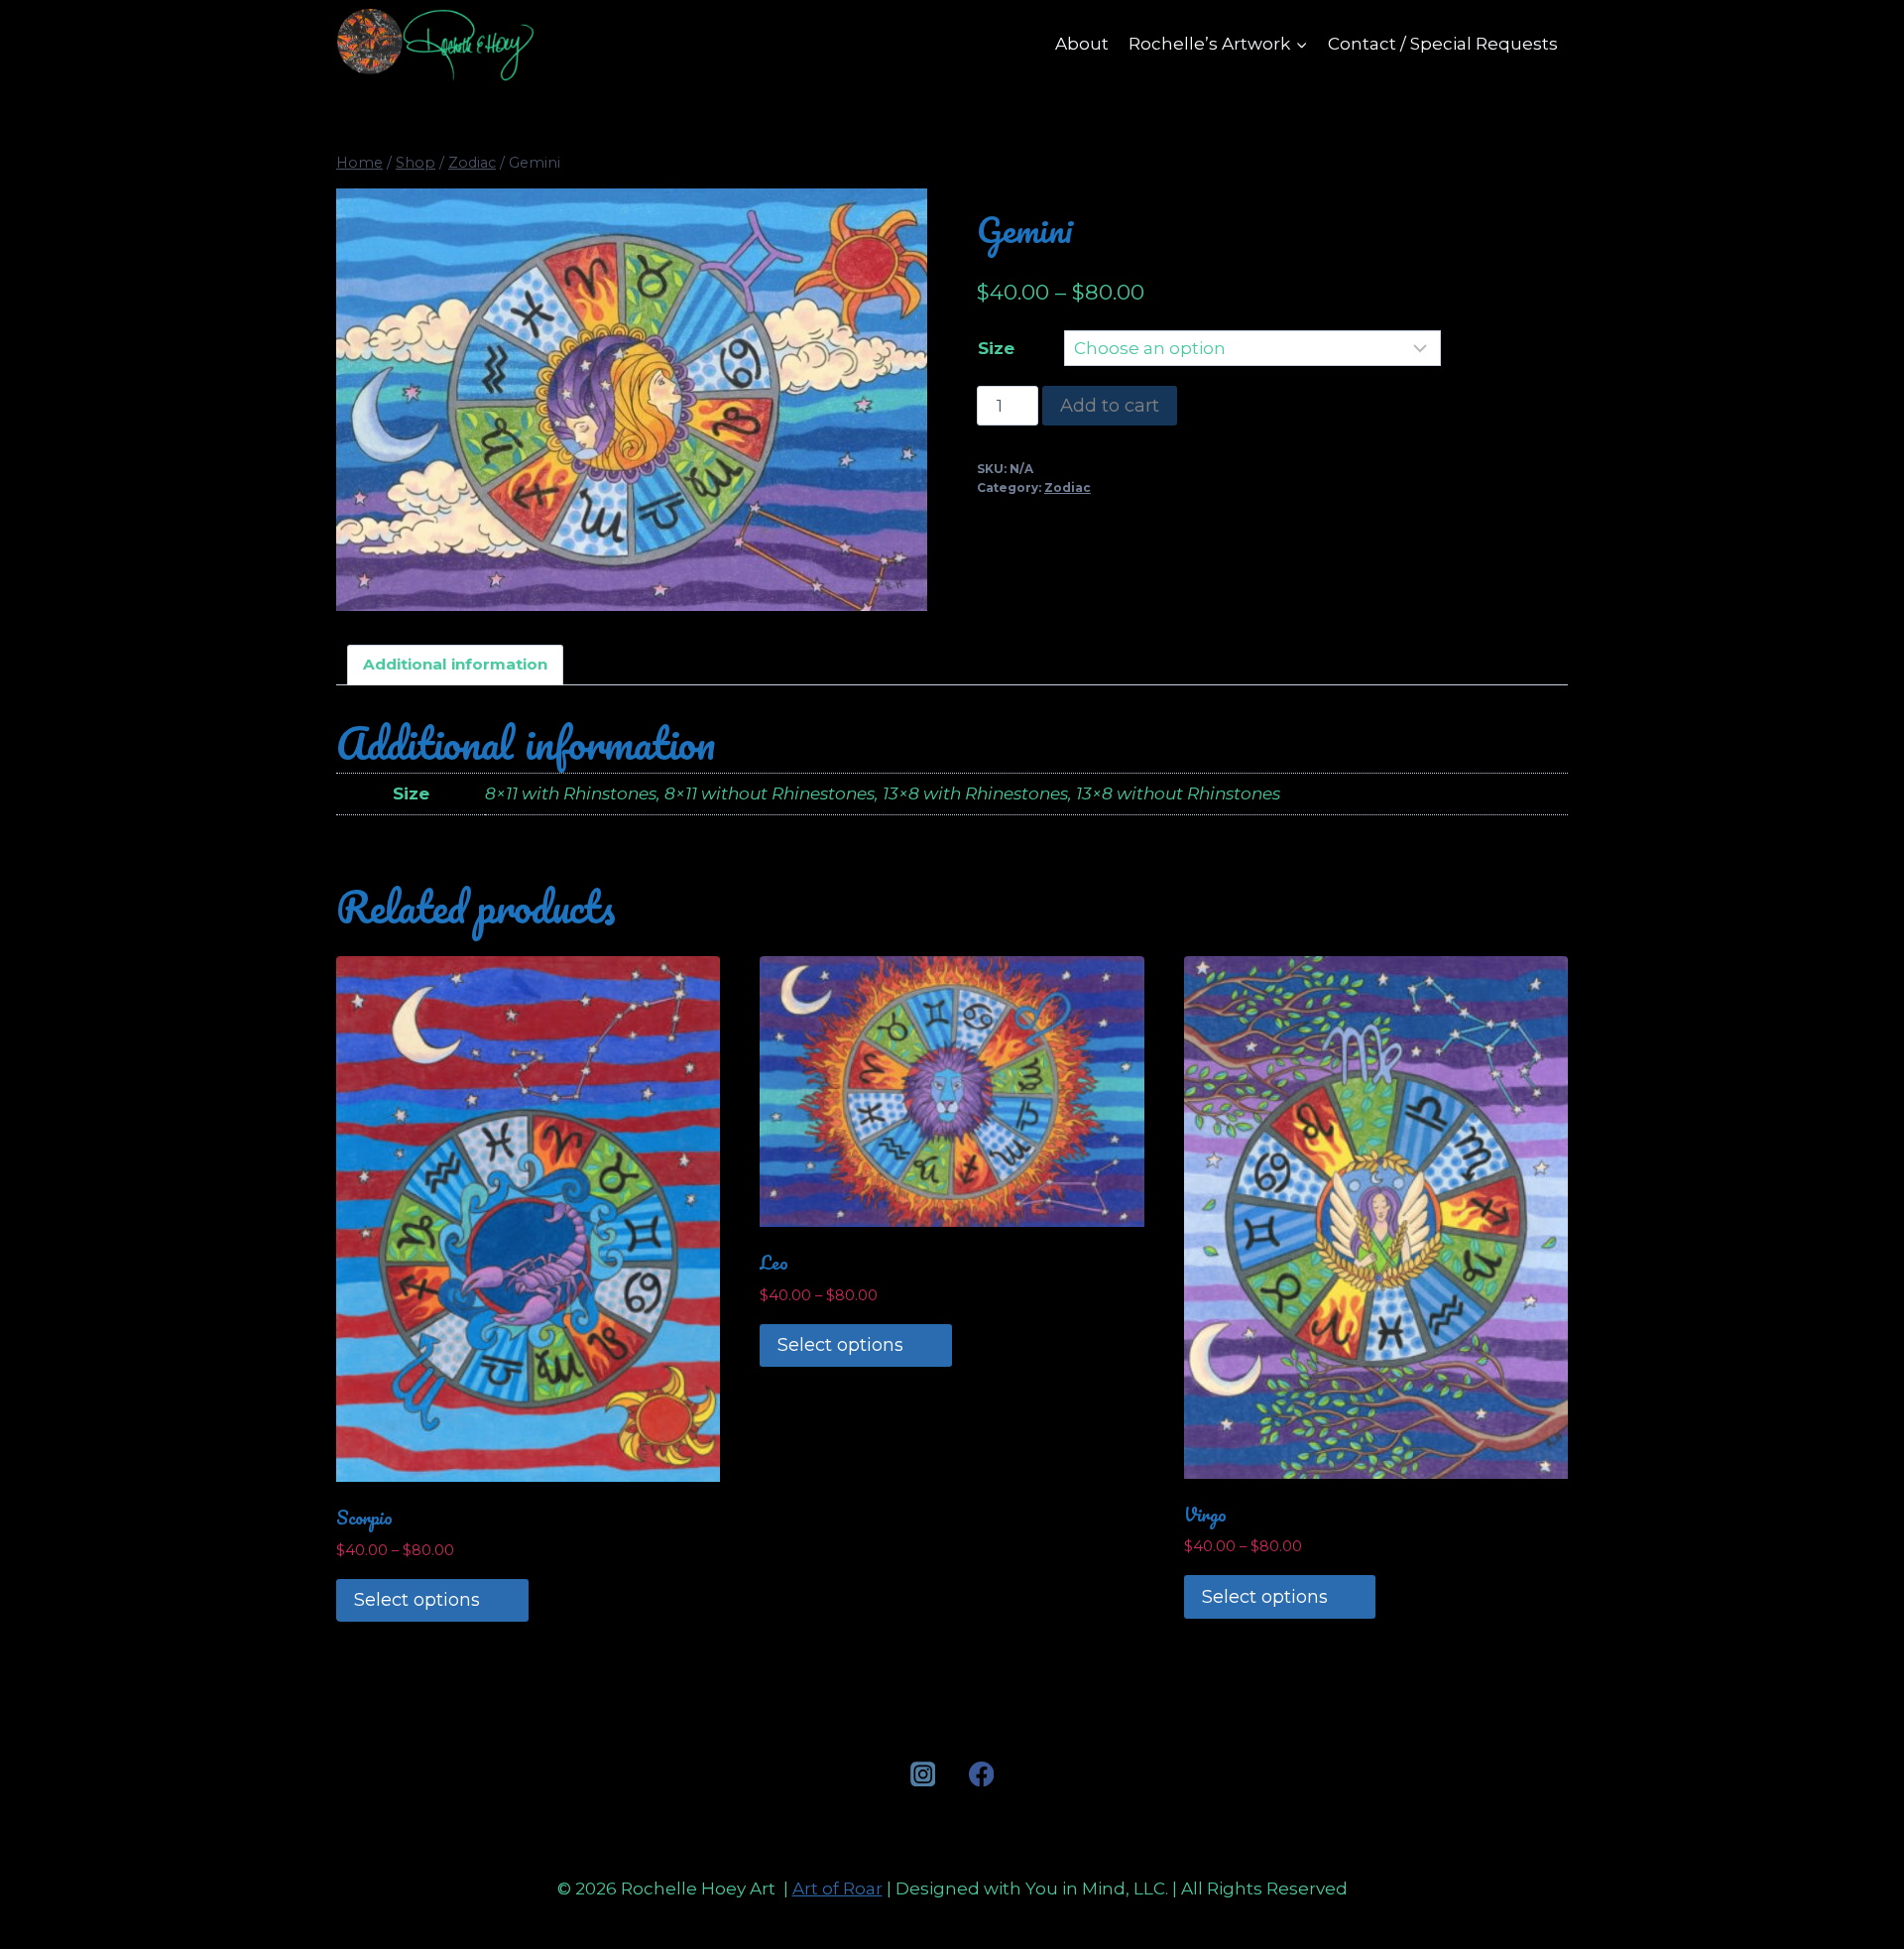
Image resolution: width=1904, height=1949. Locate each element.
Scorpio (364, 1518)
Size (996, 348)
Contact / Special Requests (1443, 44)
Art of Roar (837, 1888)
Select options (417, 1600)
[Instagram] (923, 1774)
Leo (774, 1263)
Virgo (1205, 1515)
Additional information (455, 664)
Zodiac (1068, 487)
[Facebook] (981, 1774)
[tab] (456, 666)
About (1082, 44)
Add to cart (1110, 406)
